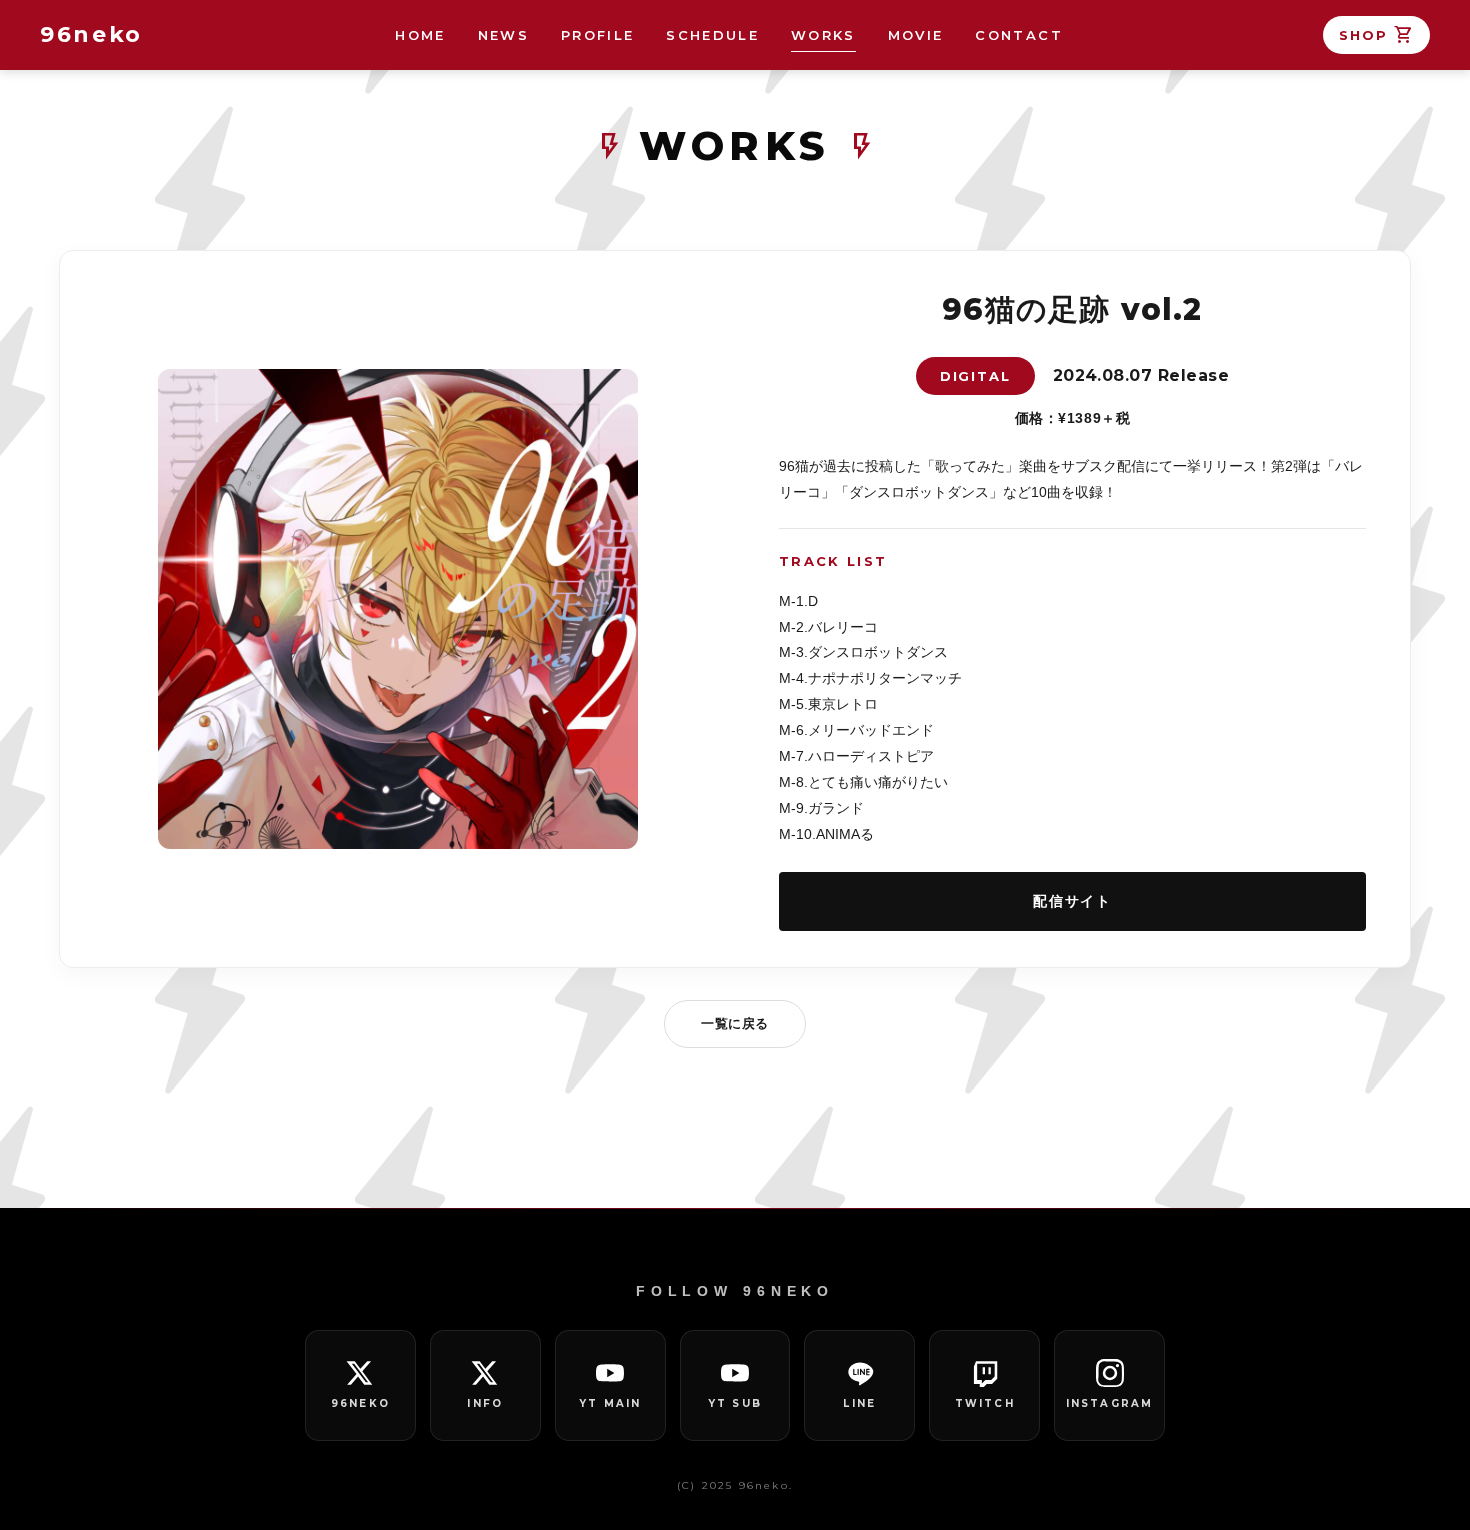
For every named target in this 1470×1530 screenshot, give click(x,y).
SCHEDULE (712, 35)
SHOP (1376, 35)
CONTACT (1018, 35)
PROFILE (597, 35)
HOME (420, 35)
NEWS (503, 35)
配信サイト (1072, 901)
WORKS (823, 35)
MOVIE (916, 35)
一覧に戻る (735, 1023)
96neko (91, 34)
